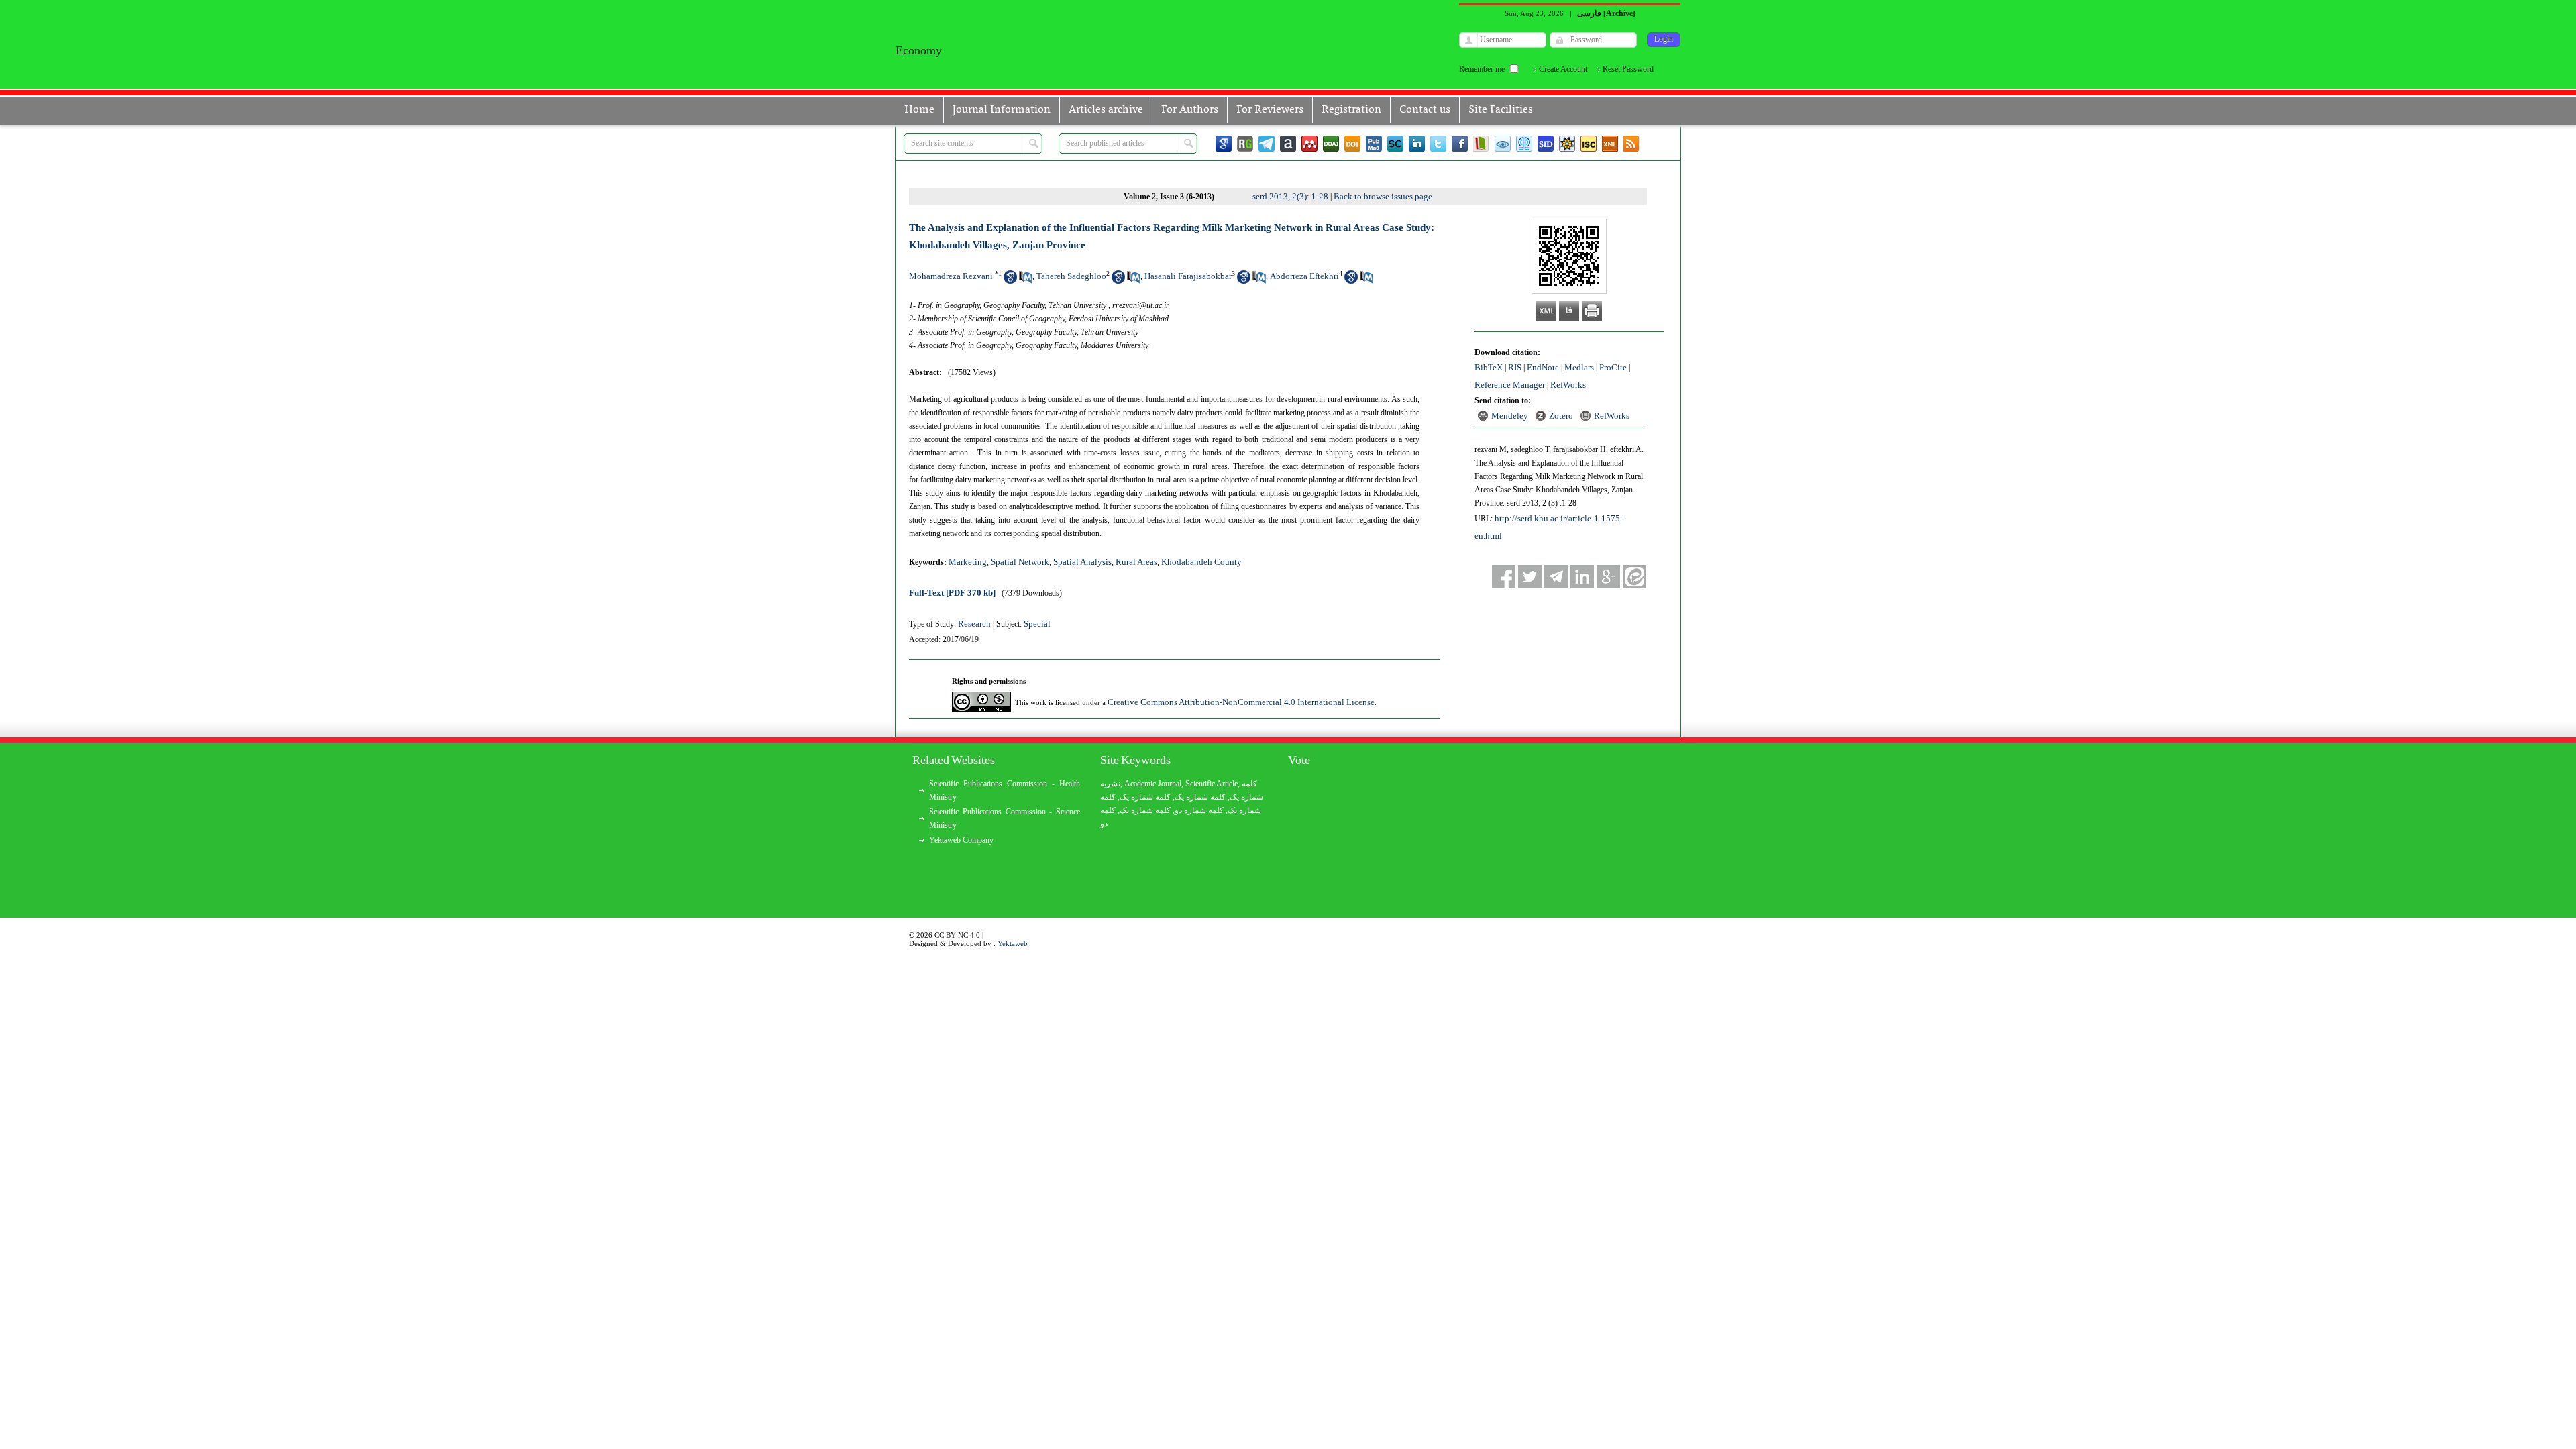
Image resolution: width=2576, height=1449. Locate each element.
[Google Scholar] (1224, 144)
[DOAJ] (1331, 144)
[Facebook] (1460, 144)
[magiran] (1481, 144)
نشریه (1110, 784)
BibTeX (1489, 367)
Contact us (1425, 110)
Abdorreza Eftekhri (1304, 276)
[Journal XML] (1610, 144)
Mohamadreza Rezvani (951, 276)
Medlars (1579, 367)
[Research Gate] (1245, 144)
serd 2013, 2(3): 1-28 (1290, 196)
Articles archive (1106, 110)
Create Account (1563, 69)
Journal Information (1002, 110)
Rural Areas (1136, 562)
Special (1037, 624)
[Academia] (1288, 144)
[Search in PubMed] (1026, 281)
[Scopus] (1395, 144)
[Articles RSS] (1631, 144)
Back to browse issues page (1383, 196)
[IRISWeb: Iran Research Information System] (1503, 144)
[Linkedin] (1417, 144)
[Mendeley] (1309, 144)
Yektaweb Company (961, 840)
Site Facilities (1501, 110)
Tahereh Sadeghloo (1071, 276)
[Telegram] (1267, 144)
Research (974, 624)
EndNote (1543, 367)
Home (919, 110)
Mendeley (1510, 416)
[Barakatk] (1524, 144)
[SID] (1546, 144)
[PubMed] (1374, 144)
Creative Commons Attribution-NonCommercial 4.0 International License (1241, 702)
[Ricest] (1567, 144)
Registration (1351, 110)
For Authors (1190, 110)
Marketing (968, 562)
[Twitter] (1438, 144)
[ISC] (1589, 144)
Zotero (1561, 416)
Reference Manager (1510, 385)
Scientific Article (1212, 784)
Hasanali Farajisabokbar (1188, 276)
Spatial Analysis (1082, 562)
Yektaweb (1013, 943)
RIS (1515, 367)
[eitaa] (1634, 577)
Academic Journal (1153, 784)
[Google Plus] (1608, 577)
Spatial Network (1020, 562)
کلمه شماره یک (1145, 797)
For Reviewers (1270, 110)
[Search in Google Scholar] (1010, 281)
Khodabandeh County (1201, 562)
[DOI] (1352, 144)
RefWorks (1568, 385)
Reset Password (1628, 69)
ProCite (1613, 367)
